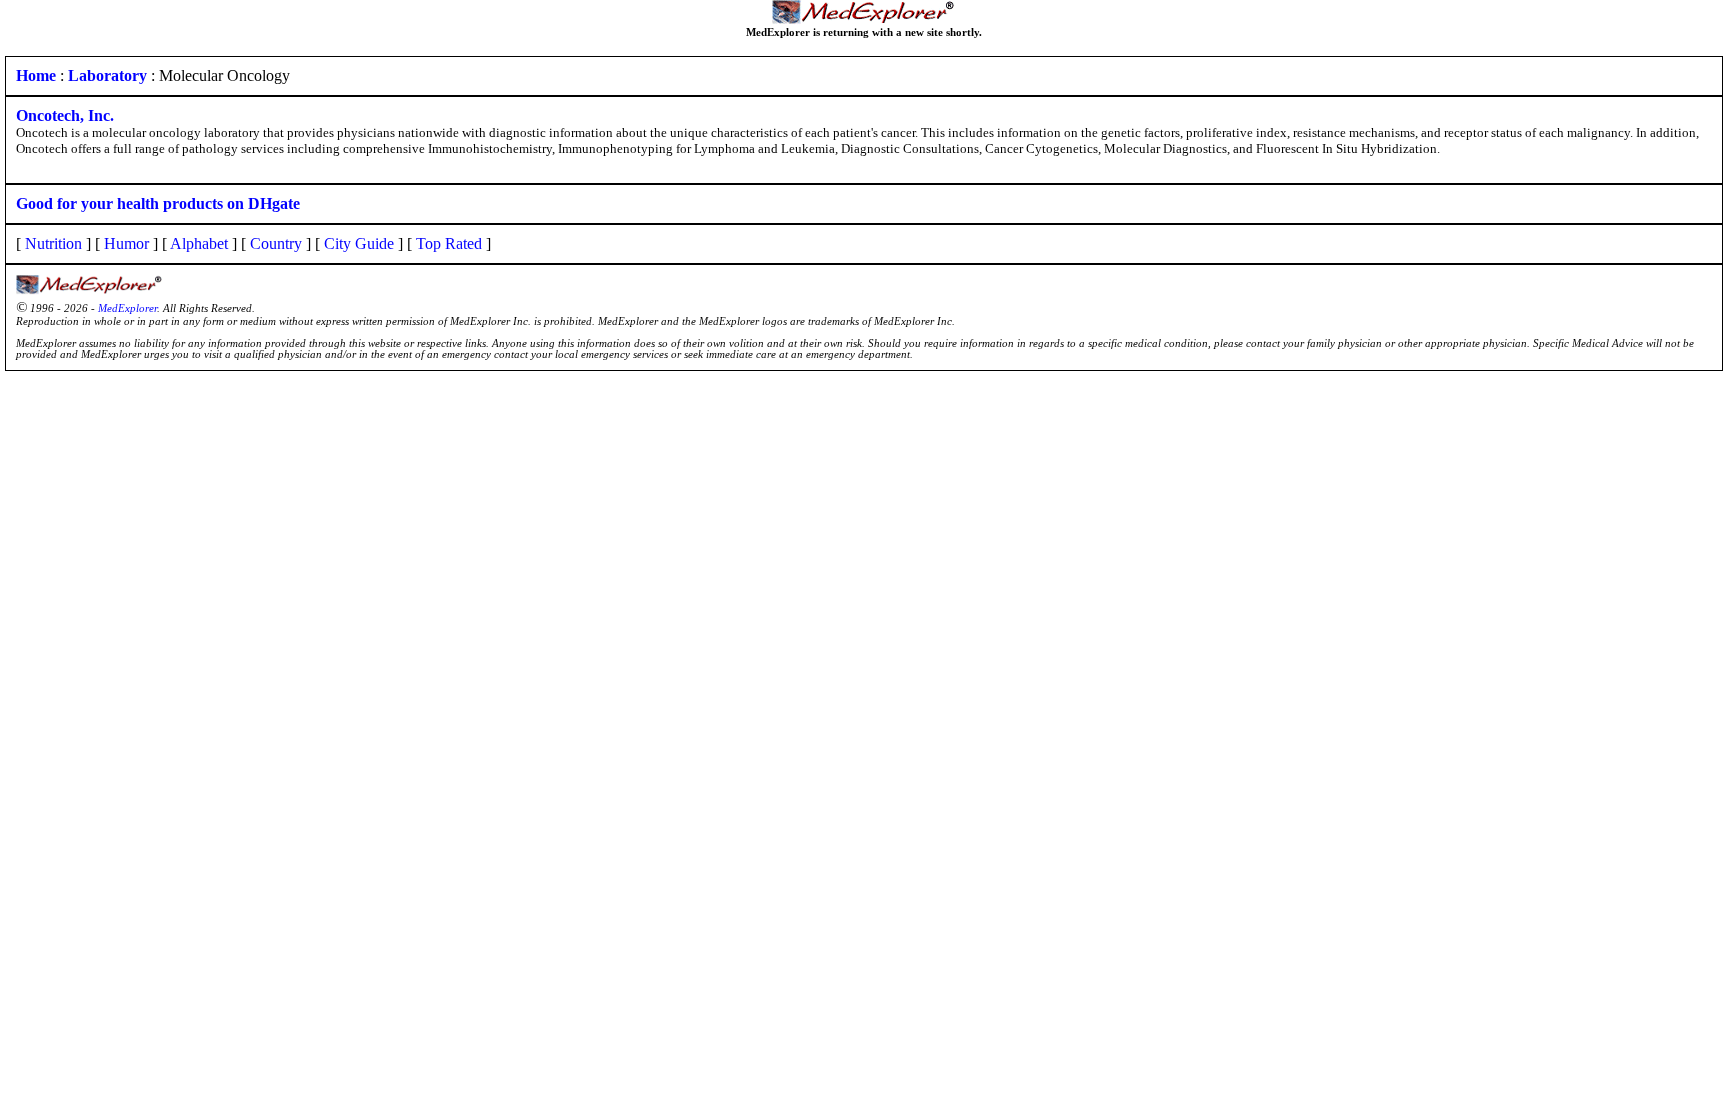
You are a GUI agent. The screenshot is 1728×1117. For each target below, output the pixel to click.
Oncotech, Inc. (65, 115)
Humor (126, 243)
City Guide (359, 243)
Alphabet (199, 243)
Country (276, 243)
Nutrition (53, 243)
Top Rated (449, 243)
